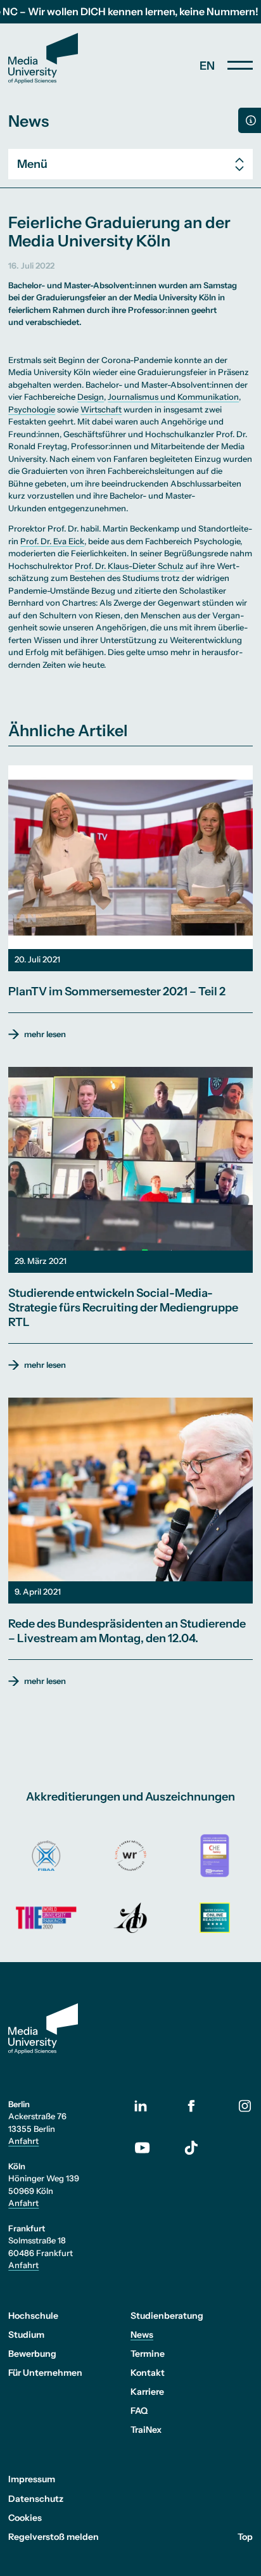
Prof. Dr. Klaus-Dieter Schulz (129, 566)
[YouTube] (150, 2148)
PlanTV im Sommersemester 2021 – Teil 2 (117, 992)
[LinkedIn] (150, 2106)
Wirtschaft (101, 409)
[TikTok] (192, 2148)
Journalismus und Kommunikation (173, 397)
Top (245, 2537)
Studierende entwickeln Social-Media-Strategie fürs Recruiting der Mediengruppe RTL (123, 1308)
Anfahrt (23, 2141)
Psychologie (32, 409)
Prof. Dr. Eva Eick (52, 541)
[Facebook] (192, 2106)
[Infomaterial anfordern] (250, 120)
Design (91, 397)
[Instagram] (245, 2106)
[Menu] (240, 65)
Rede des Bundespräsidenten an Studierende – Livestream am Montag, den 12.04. (127, 1631)
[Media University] (43, 58)
